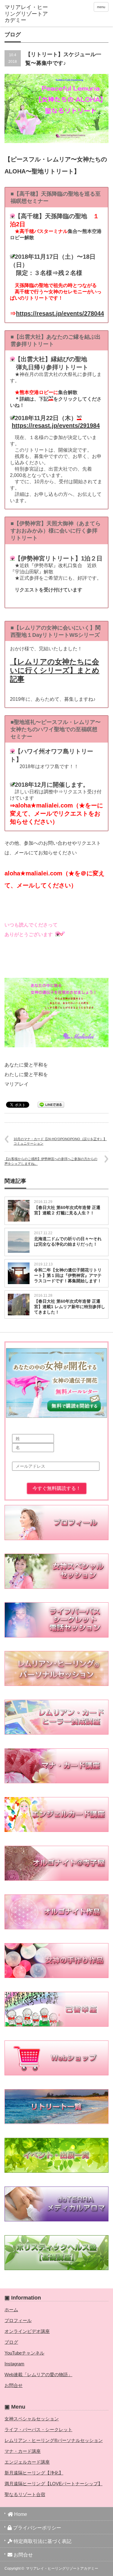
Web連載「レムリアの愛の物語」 (38, 2375)
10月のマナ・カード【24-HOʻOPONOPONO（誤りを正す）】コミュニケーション (60, 1141)
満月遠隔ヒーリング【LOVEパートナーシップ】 (53, 2484)
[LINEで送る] (51, 1104)
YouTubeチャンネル (24, 2353)
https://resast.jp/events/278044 (60, 313)
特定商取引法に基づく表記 (42, 2541)
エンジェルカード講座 (27, 2462)
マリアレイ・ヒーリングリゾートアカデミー (62, 2568)
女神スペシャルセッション (32, 2419)
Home (20, 2514)
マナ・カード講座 (23, 2451)
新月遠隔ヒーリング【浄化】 (34, 2473)
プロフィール (18, 2320)
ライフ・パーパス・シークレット (38, 2429)
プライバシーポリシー (36, 2528)
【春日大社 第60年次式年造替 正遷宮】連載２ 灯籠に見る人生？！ (67, 1210)
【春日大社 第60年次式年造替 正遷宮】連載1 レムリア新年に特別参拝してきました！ (70, 1307)
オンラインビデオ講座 (27, 2331)
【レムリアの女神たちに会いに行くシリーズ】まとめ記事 (55, 670)
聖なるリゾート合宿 (25, 2494)
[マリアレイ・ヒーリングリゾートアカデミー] (27, 14)
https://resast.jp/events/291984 (56, 426)
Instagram (14, 2364)
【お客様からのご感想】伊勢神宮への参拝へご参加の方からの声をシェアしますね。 (51, 1161)
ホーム (11, 2310)
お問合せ (14, 2385)
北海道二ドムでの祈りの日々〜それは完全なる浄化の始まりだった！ (68, 1241)
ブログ (11, 2342)
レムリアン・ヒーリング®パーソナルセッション (54, 2440)
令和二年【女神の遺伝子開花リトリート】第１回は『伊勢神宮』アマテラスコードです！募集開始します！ (68, 1275)
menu (101, 7)
